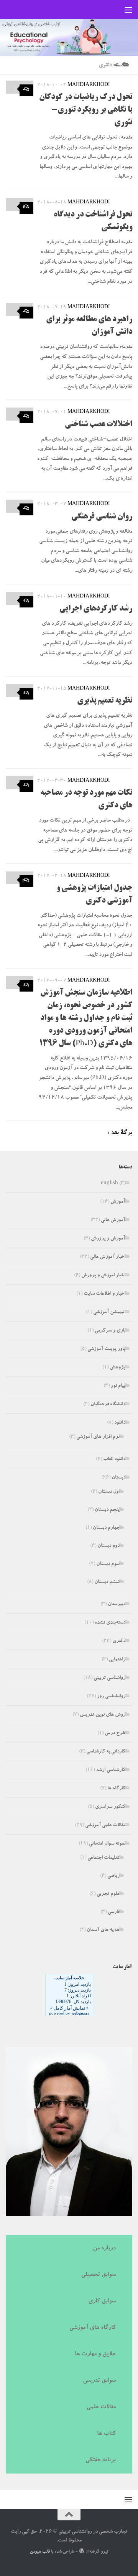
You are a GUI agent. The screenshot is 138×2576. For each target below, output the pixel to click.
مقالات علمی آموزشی (105, 1826)
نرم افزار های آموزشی (98, 1437)
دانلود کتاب (114, 1460)
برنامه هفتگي (101, 2460)
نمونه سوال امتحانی (107, 1844)
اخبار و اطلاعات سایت (104, 1294)
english (109, 1184)
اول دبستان (109, 1492)
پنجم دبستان (107, 1510)
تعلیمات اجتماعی (103, 1858)
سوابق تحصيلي (99, 2275)
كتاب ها (106, 2434)
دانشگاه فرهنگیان (108, 1405)
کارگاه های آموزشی (93, 2328)
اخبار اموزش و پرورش (103, 1276)
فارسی (114, 1912)
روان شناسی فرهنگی (102, 517)
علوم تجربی (108, 1894)
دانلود (120, 1423)
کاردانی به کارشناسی (106, 1752)
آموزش (118, 1202)
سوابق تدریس (99, 2381)
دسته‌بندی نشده (110, 1623)
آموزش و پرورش (108, 1239)
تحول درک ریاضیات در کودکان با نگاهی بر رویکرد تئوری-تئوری (86, 110)
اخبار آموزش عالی (108, 1257)
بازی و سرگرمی (110, 1331)
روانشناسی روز (111, 1697)
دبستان (118, 1478)
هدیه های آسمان (103, 1930)
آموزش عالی (113, 1220)
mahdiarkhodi (89, 85)
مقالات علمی (101, 2408)
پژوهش (117, 1368)
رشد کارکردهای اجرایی (96, 609)
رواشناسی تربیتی (109, 1678)
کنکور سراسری (110, 1807)
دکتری (119, 1641)
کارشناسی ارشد (111, 1770)
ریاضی (113, 1876)
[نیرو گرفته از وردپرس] (81, 2551)
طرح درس (115, 1734)
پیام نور (118, 1386)
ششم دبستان (107, 1582)
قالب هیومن (40, 2552)
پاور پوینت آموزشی (106, 1349)
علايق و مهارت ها (95, 2355)
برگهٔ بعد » (120, 1133)
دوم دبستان (108, 1546)
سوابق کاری (102, 2302)
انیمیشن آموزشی (109, 1313)
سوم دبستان (108, 1564)
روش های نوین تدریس (103, 1715)
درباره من (104, 2249)
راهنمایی (117, 1660)
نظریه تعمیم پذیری (105, 701)
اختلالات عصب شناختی (99, 425)
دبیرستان (117, 1605)
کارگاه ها (116, 1789)
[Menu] (128, 10)
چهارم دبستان (106, 1528)
